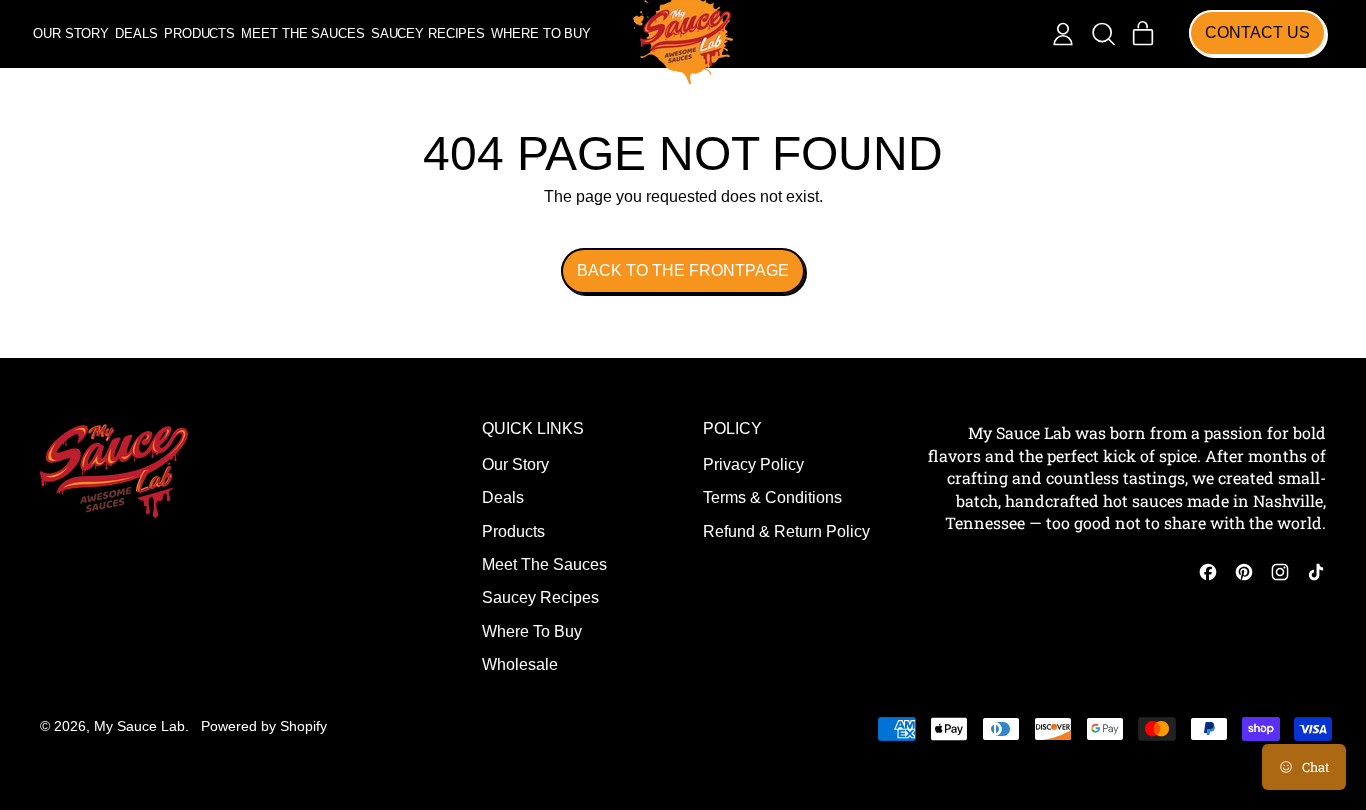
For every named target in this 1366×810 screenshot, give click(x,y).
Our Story (71, 33)
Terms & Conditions (772, 497)
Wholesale (520, 664)
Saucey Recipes (428, 33)
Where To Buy (540, 33)
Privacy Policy (753, 464)
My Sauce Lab (139, 726)
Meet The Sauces (302, 33)
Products (199, 33)
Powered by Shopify (264, 726)
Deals (136, 33)
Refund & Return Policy (786, 531)
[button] (1103, 34)
